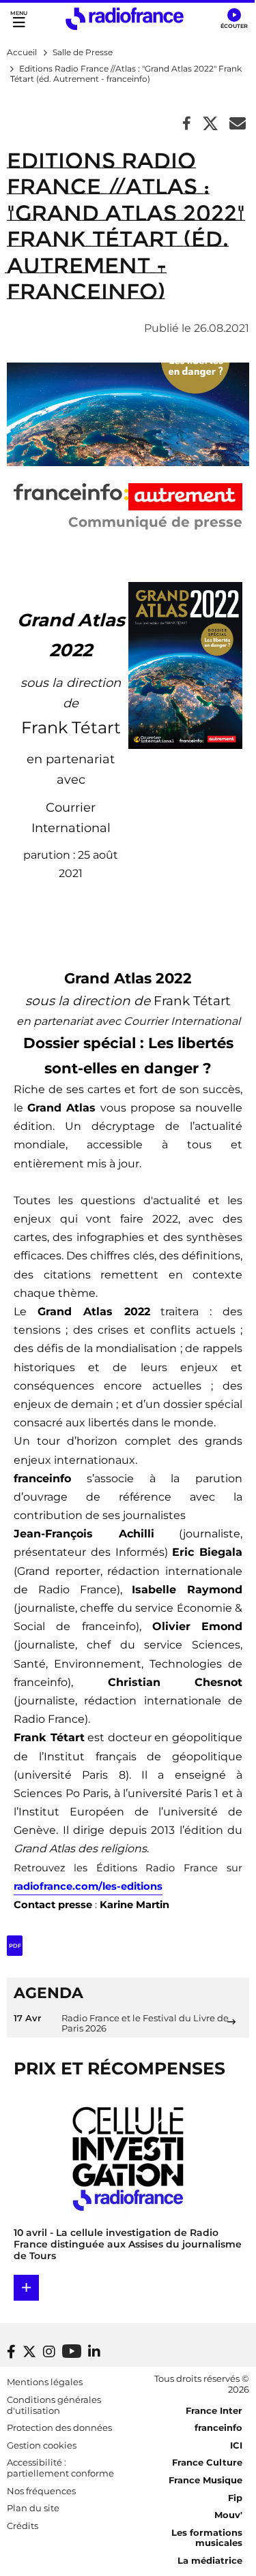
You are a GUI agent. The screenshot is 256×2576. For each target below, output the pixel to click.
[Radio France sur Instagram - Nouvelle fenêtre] (49, 2352)
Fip (235, 2498)
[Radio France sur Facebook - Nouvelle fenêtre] (11, 2352)
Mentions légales (45, 2382)
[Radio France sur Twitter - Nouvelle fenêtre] (29, 2352)
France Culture (207, 2462)
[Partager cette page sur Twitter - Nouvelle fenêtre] (210, 124)
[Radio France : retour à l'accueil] (125, 19)
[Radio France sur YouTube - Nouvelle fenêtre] (72, 2351)
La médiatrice (210, 2560)
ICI (236, 2445)
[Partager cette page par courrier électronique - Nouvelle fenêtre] (238, 124)
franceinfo (218, 2427)
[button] (234, 19)
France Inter (214, 2410)
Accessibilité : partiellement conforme (60, 2468)
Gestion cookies (42, 2445)
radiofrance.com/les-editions (88, 1886)
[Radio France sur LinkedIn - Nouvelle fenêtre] (94, 2352)
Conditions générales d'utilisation (54, 2405)
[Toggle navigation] (19, 19)
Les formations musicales (207, 2538)
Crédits (23, 2526)
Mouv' (228, 2515)
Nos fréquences (41, 2491)
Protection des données (59, 2427)
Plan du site (33, 2508)
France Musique (205, 2480)
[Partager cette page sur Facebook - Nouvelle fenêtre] (187, 124)
